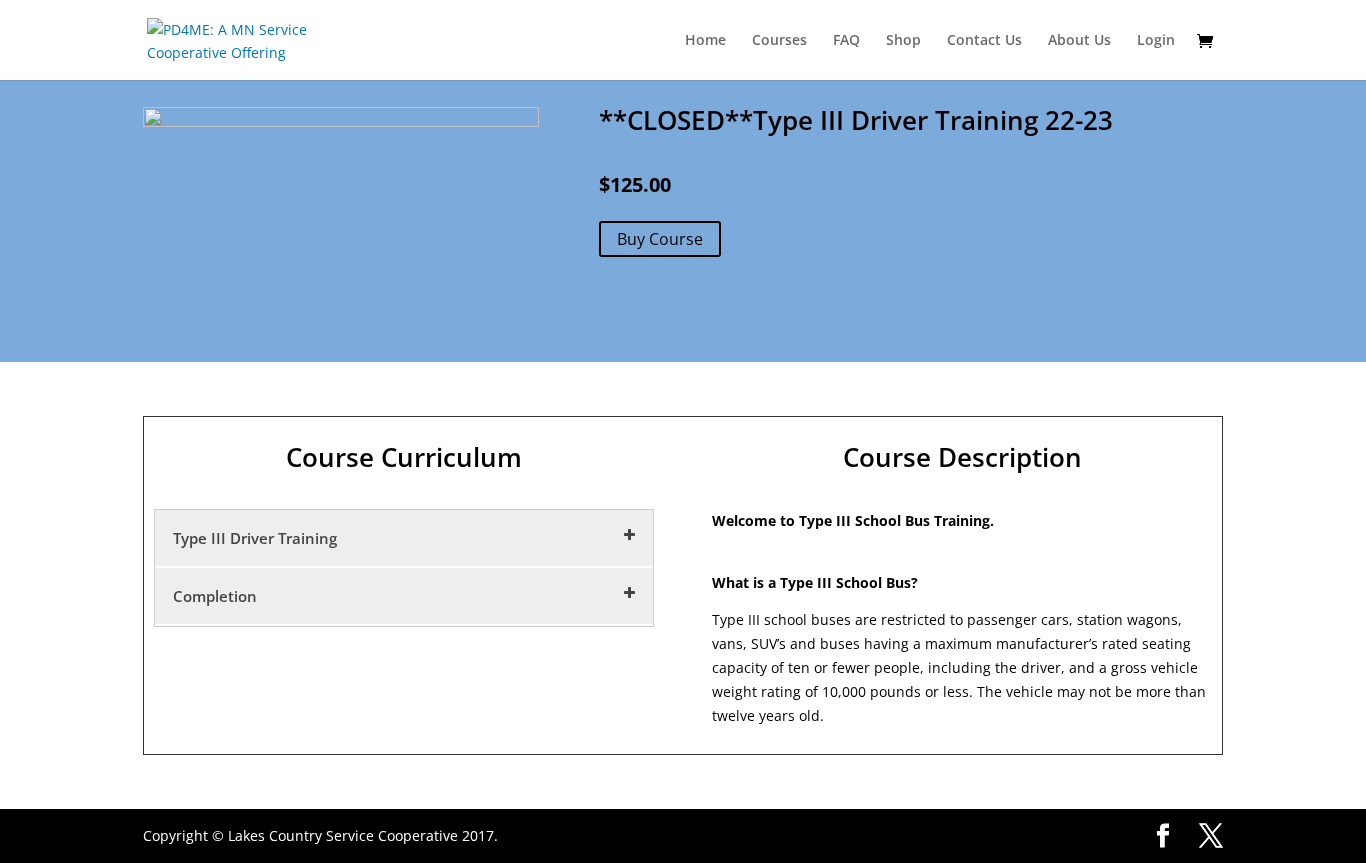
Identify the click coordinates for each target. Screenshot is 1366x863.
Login (1156, 41)
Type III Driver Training (255, 538)
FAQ (846, 41)
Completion (215, 596)
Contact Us (984, 41)
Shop (903, 41)
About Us (1079, 41)
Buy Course (660, 239)
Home (705, 41)
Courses (779, 41)
